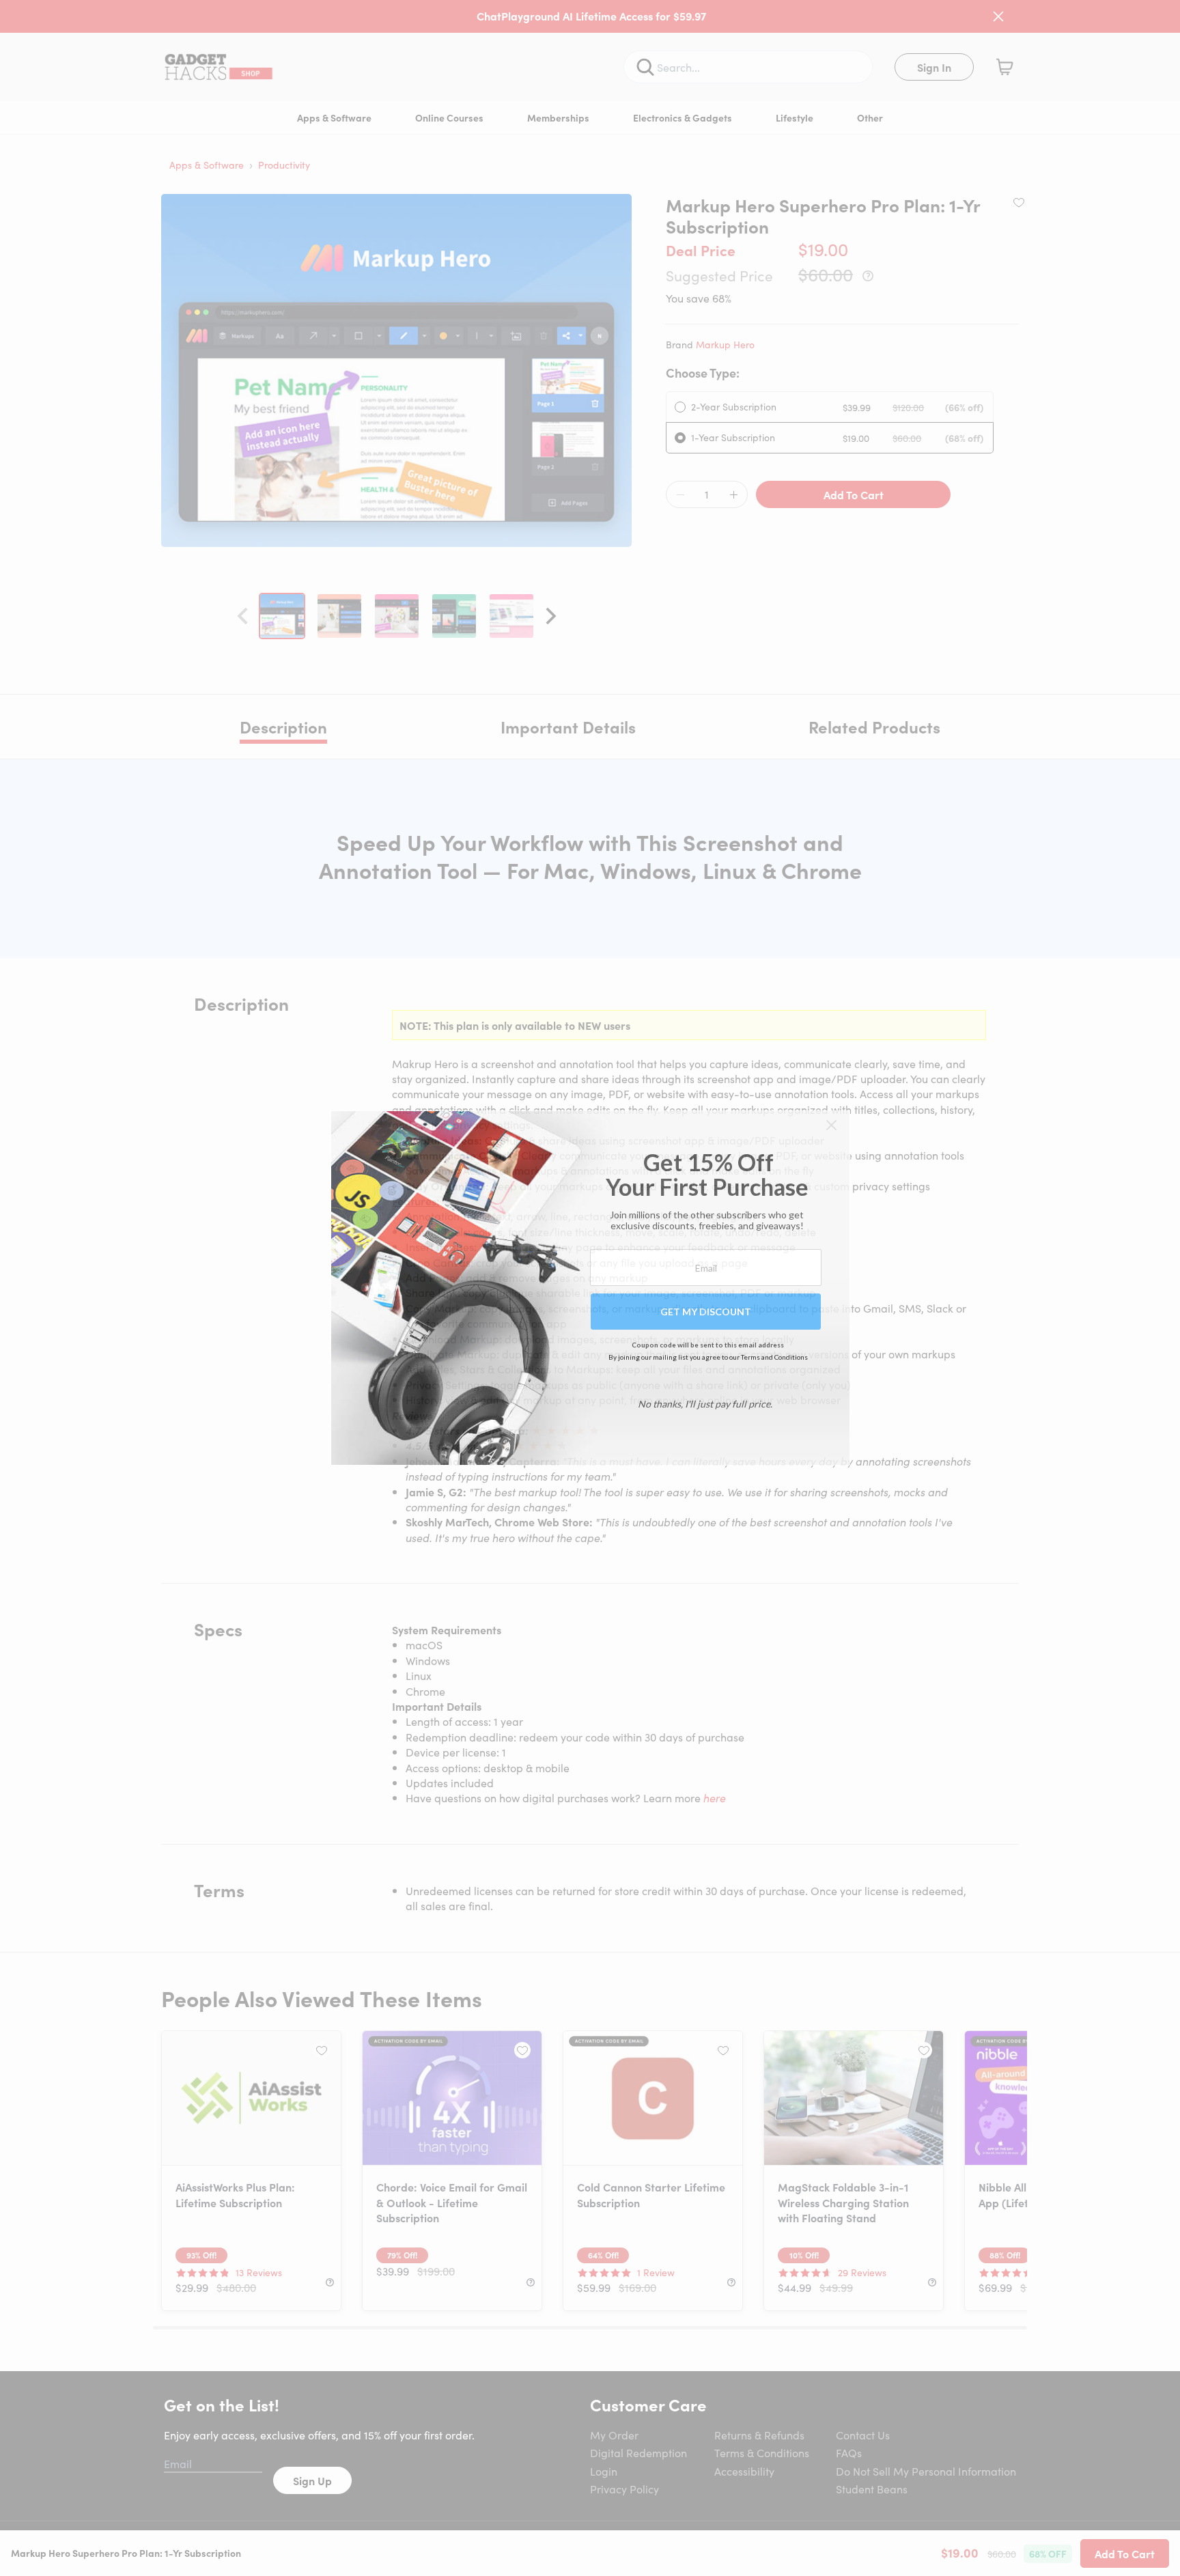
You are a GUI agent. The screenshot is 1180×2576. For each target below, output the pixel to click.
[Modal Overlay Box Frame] (590, 1288)
